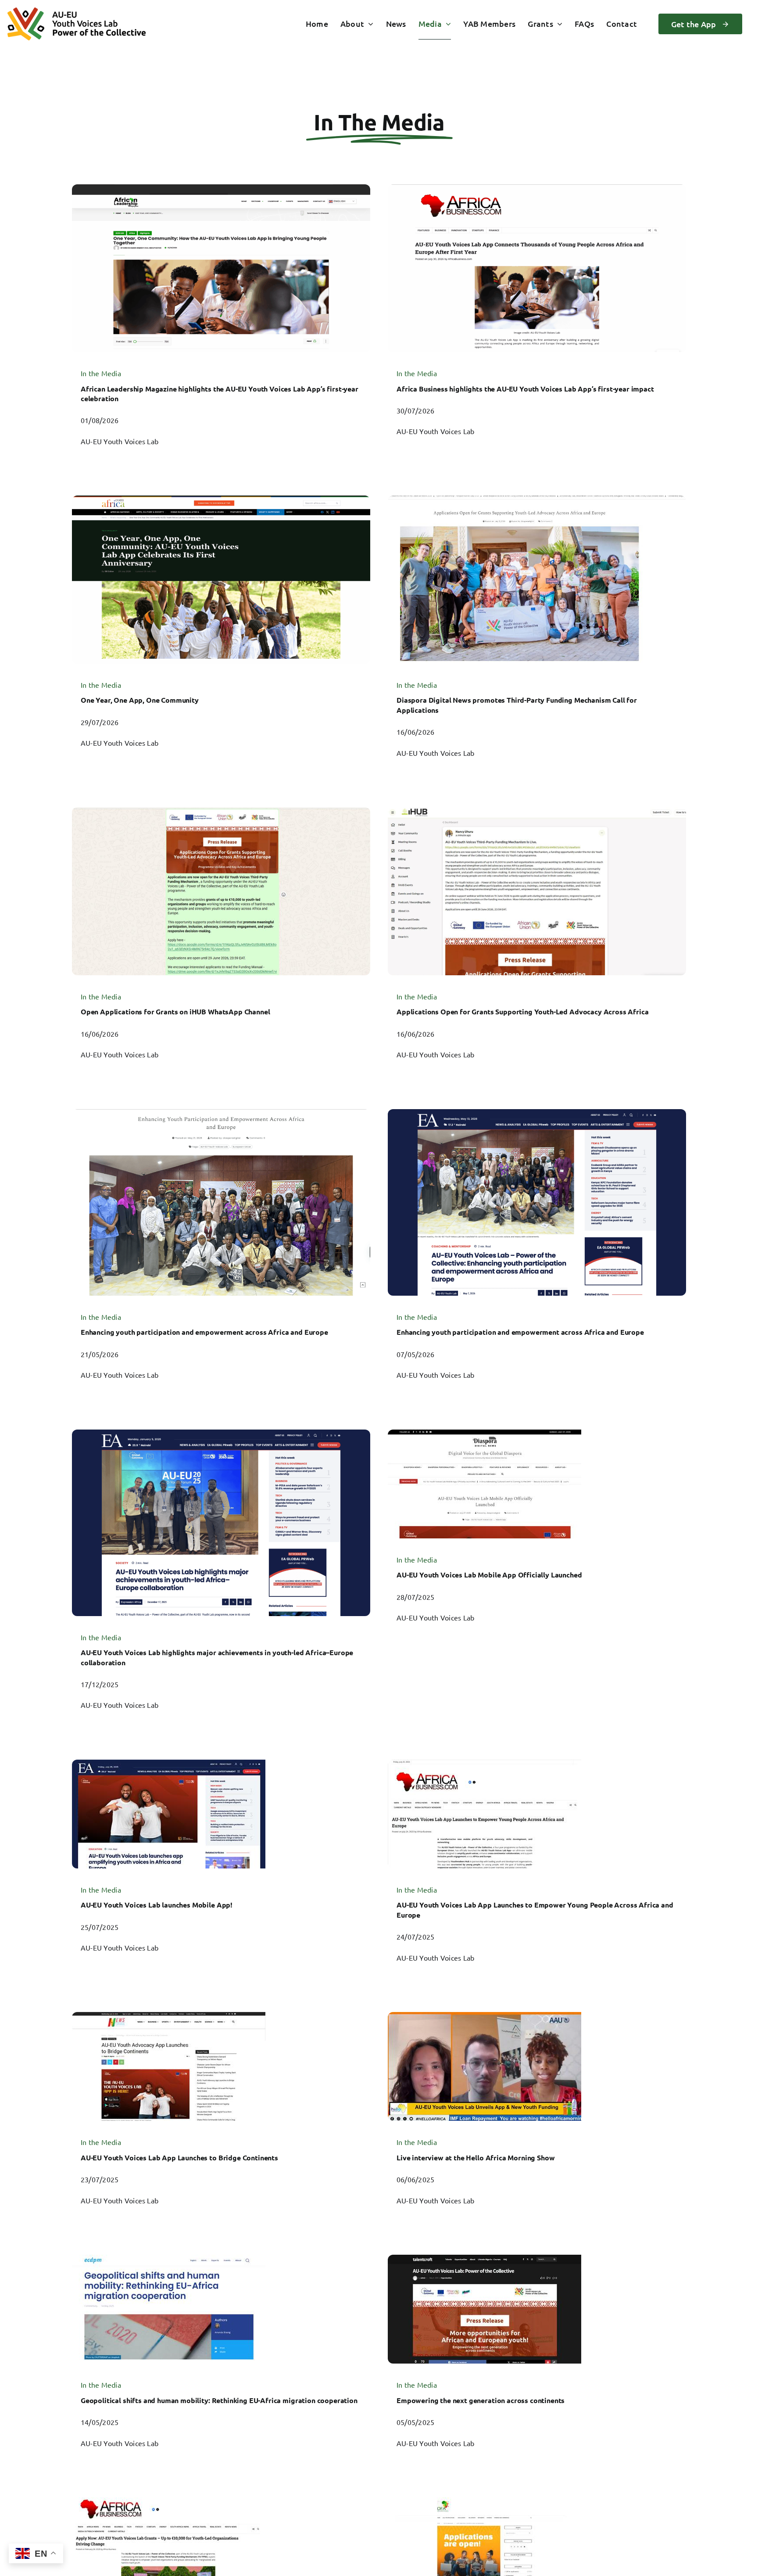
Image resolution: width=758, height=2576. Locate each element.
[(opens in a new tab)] (221, 318)
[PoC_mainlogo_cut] (77, 12)
